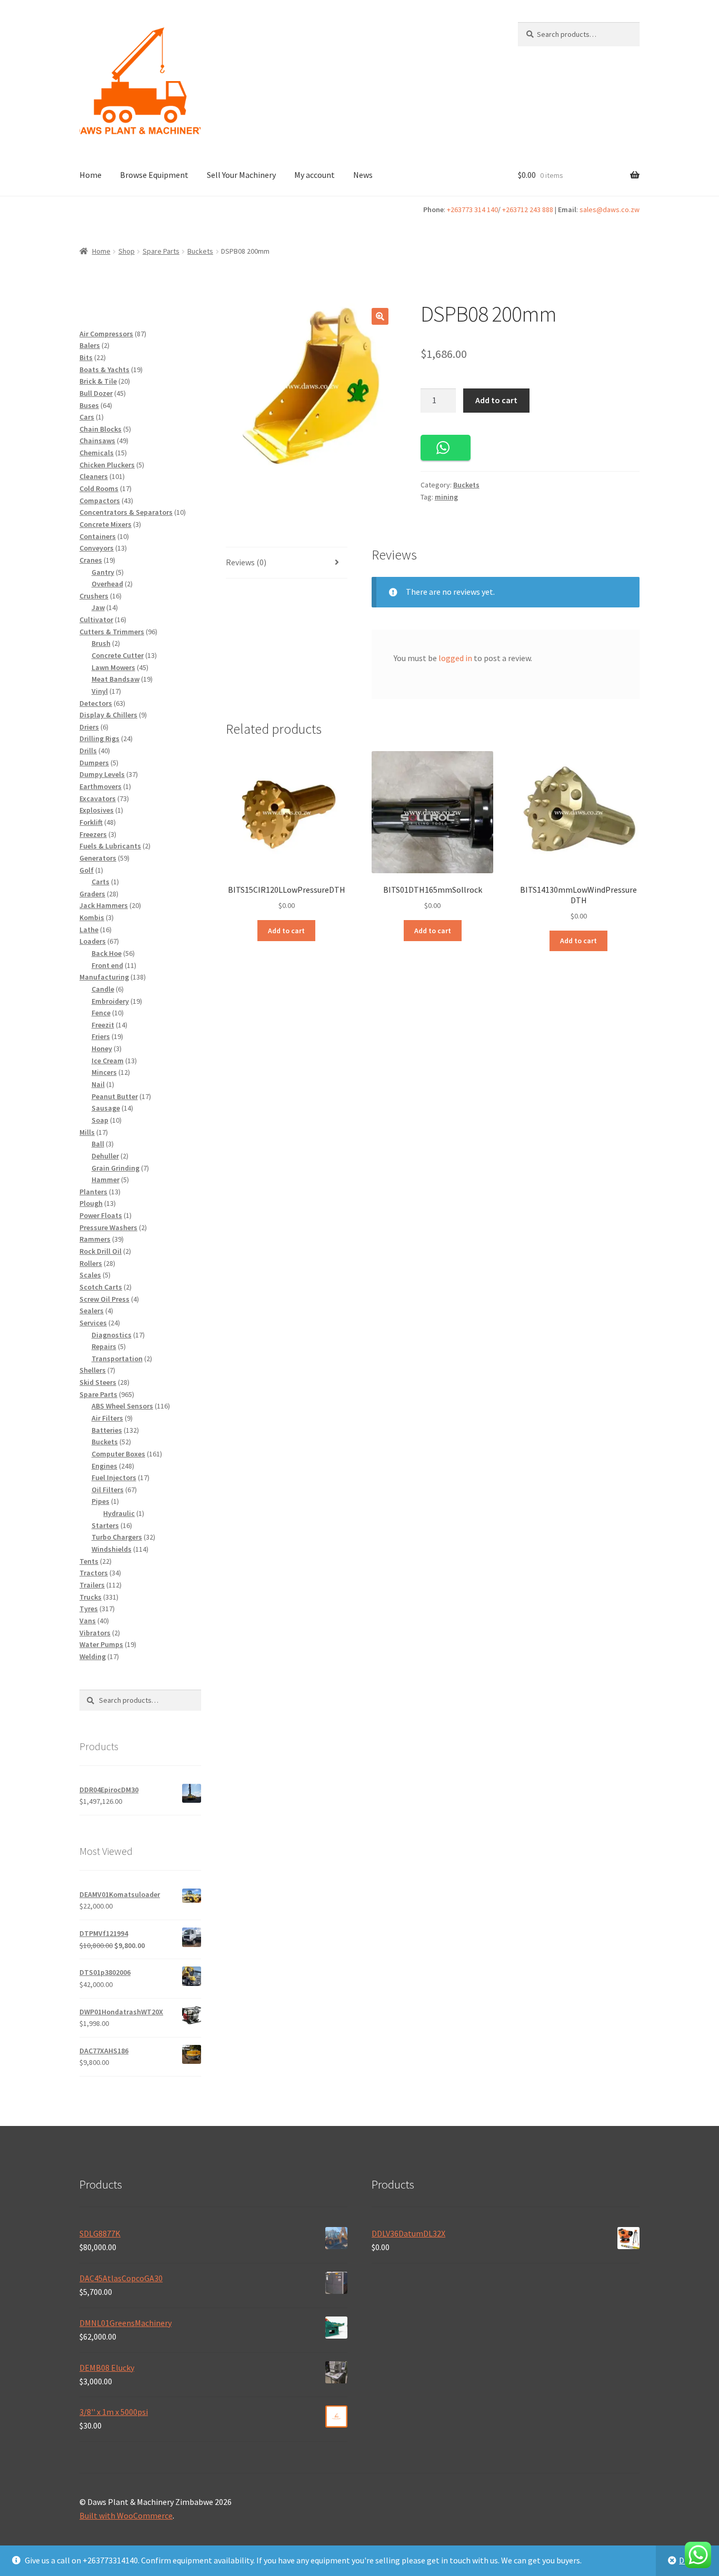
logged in (455, 658)
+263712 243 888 (528, 209)
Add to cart (496, 400)
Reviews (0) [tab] (246, 562)
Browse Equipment (154, 175)
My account (314, 175)
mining (446, 497)
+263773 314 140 (472, 209)
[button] (380, 316)
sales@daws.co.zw (610, 209)
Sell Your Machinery (241, 175)
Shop (127, 251)
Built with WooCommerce (126, 2515)
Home (91, 175)
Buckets (200, 251)
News (363, 175)
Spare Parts (161, 251)
